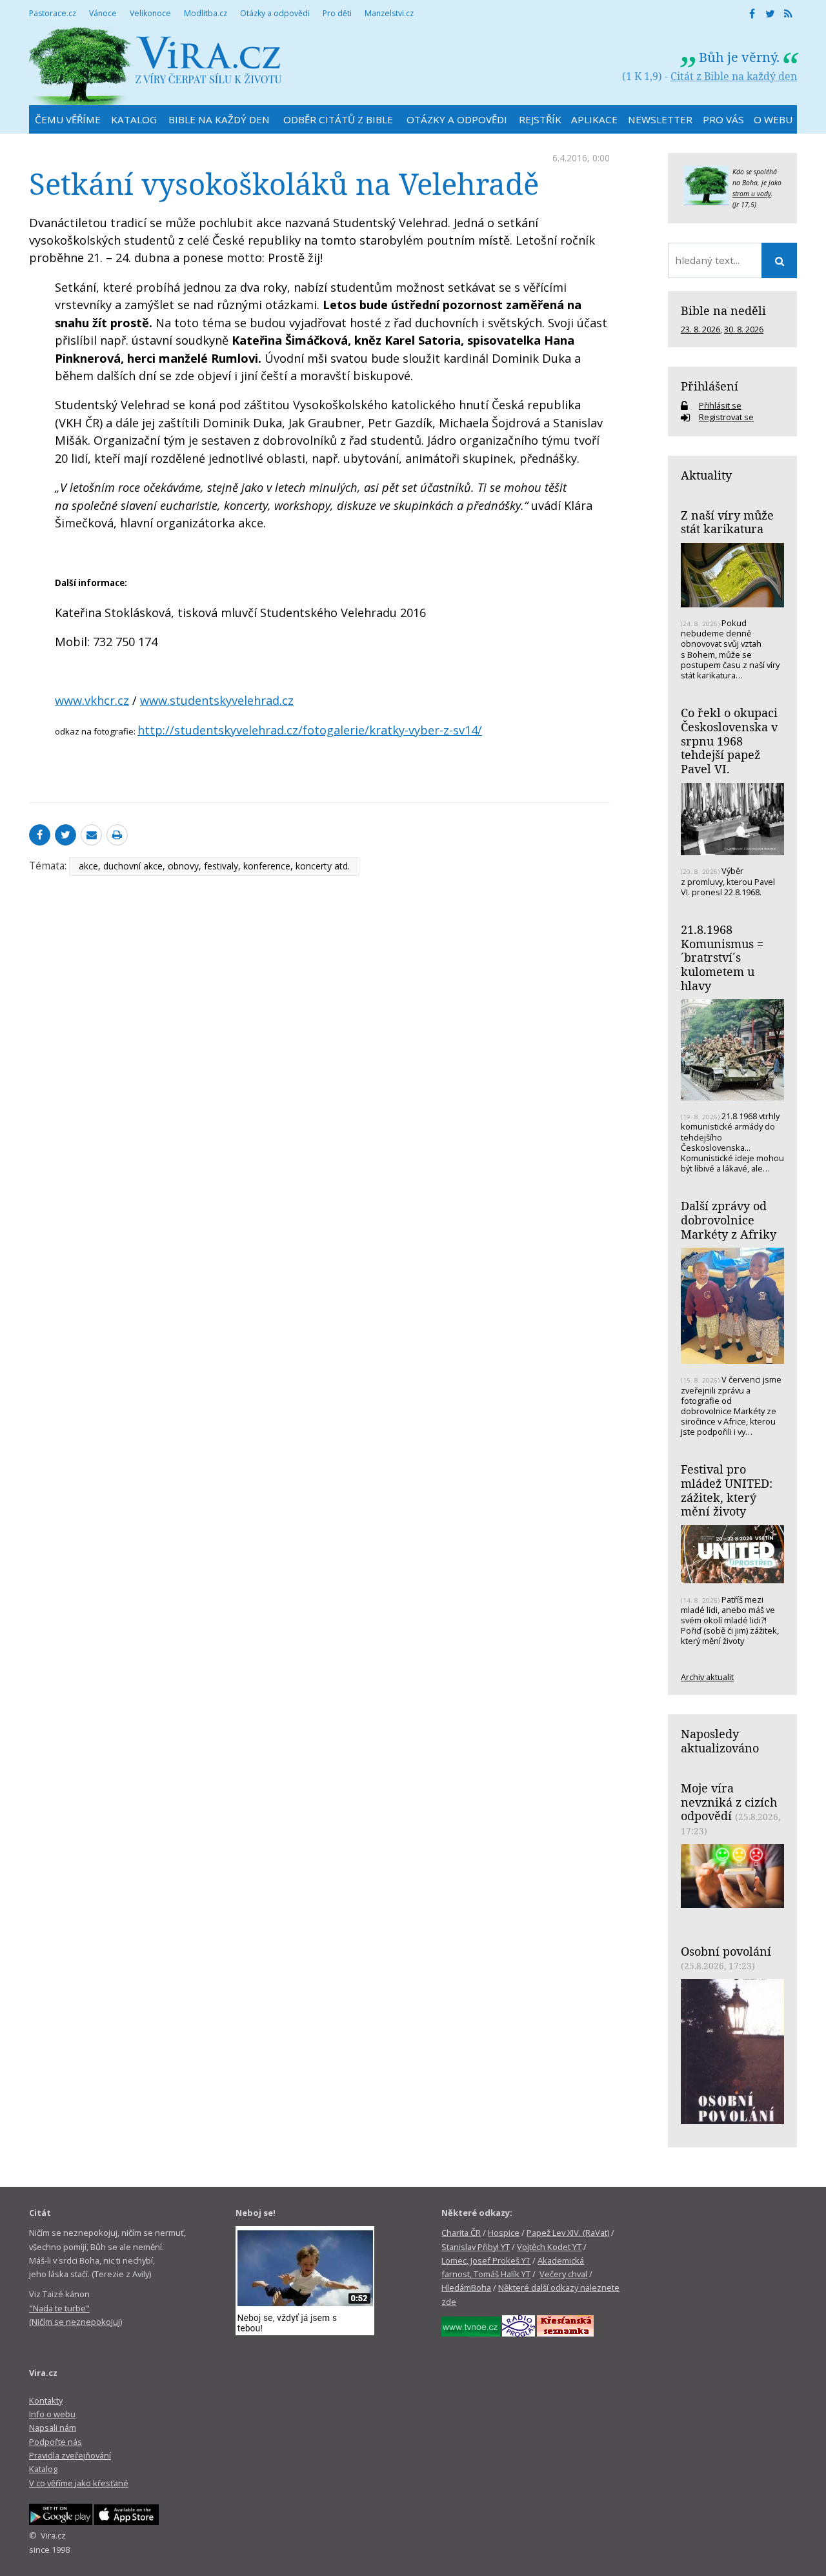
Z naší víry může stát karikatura (727, 522)
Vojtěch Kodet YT (549, 2247)
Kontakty (46, 2400)
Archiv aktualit (707, 1677)
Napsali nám (53, 2428)
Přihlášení (710, 386)
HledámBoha (466, 2287)
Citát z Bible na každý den (734, 76)
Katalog (43, 2469)
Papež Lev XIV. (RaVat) (568, 2233)
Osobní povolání (726, 1951)
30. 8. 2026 (744, 329)
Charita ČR (461, 2233)
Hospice (504, 2233)
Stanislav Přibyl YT (476, 2247)
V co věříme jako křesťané (79, 2483)
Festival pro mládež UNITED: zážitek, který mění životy (727, 1490)
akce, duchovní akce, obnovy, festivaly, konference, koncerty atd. (214, 866)
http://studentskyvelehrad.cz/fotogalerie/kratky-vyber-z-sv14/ (310, 730)
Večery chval (563, 2274)
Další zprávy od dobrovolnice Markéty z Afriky (729, 1220)
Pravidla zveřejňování (70, 2455)
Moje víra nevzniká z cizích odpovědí (729, 1802)
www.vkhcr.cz (92, 700)
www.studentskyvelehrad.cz (217, 700)
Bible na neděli (723, 310)
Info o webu (52, 2414)
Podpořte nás (55, 2442)
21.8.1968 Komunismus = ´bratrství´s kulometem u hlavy (722, 958)
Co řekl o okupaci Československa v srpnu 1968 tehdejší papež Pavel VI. (729, 741)
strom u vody (752, 194)
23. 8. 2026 (700, 329)
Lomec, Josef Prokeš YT (486, 2260)
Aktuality (706, 475)
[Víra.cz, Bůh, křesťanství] (156, 66)
